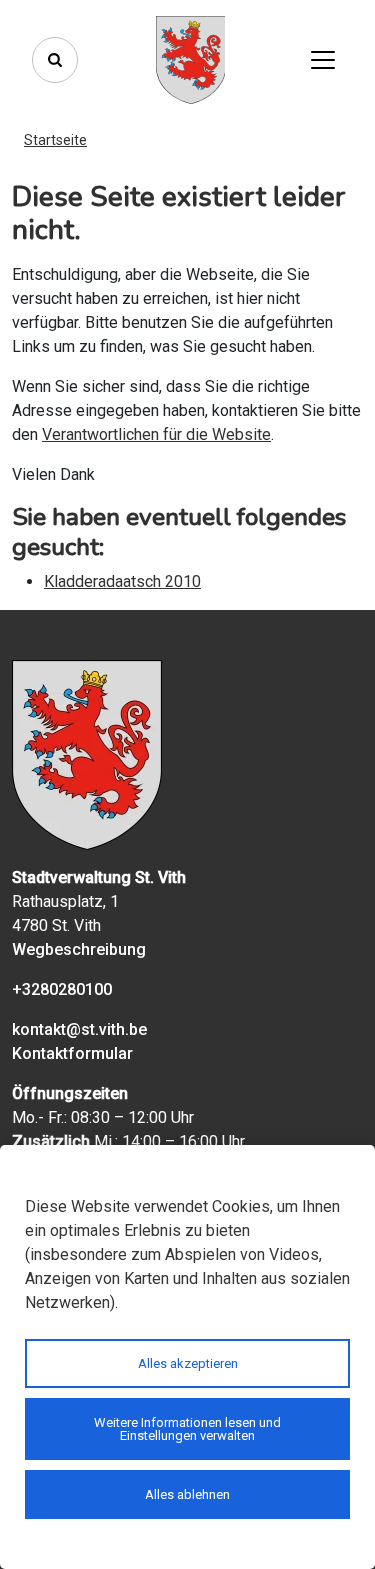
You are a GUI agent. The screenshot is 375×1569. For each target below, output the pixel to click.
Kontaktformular (72, 1053)
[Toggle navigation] (323, 60)
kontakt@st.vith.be (79, 1029)
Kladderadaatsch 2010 (122, 581)
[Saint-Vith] (191, 60)
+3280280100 (62, 989)
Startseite (55, 140)
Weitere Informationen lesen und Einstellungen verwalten (187, 1429)
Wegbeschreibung (79, 949)
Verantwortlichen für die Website (156, 434)
